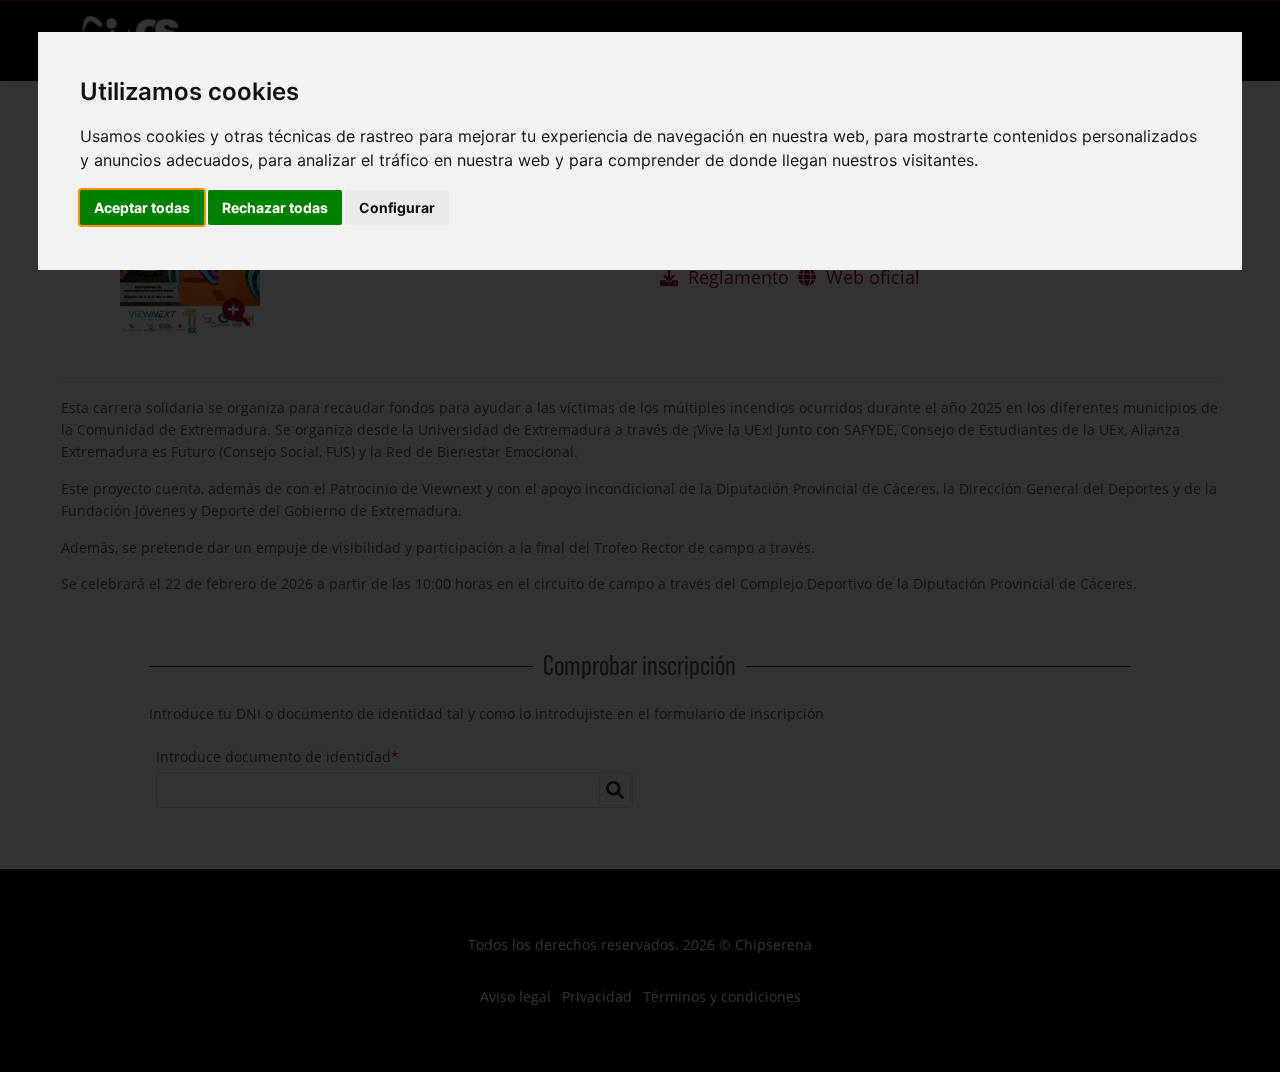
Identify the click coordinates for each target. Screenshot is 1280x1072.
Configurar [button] (397, 207)
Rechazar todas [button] (275, 207)
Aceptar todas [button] (142, 207)
